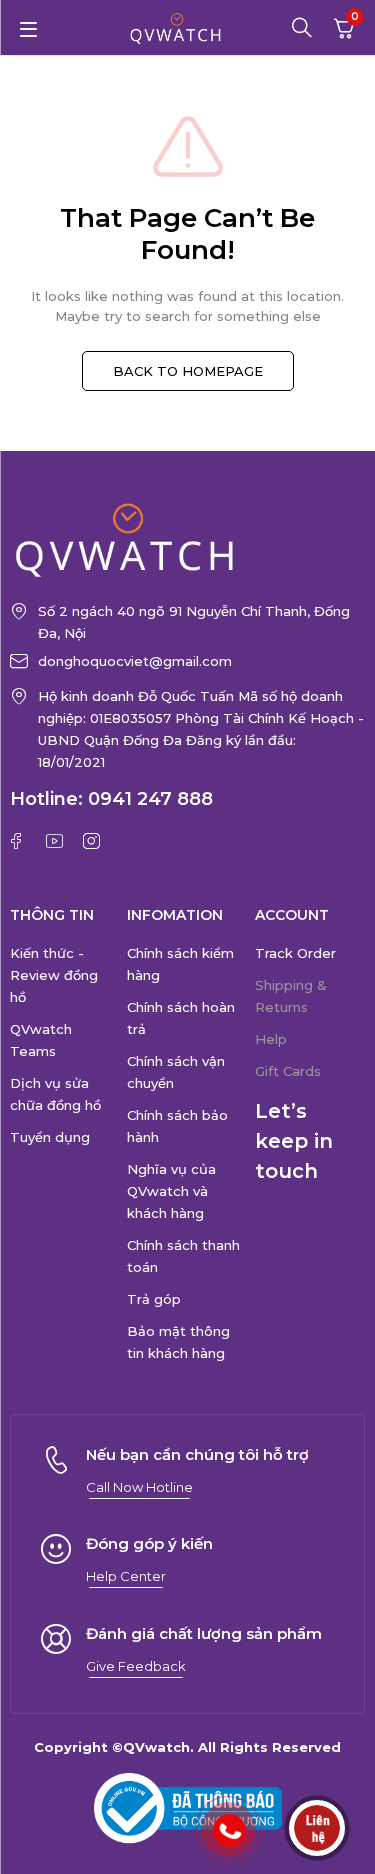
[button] (139, 1487)
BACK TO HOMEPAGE (188, 371)
